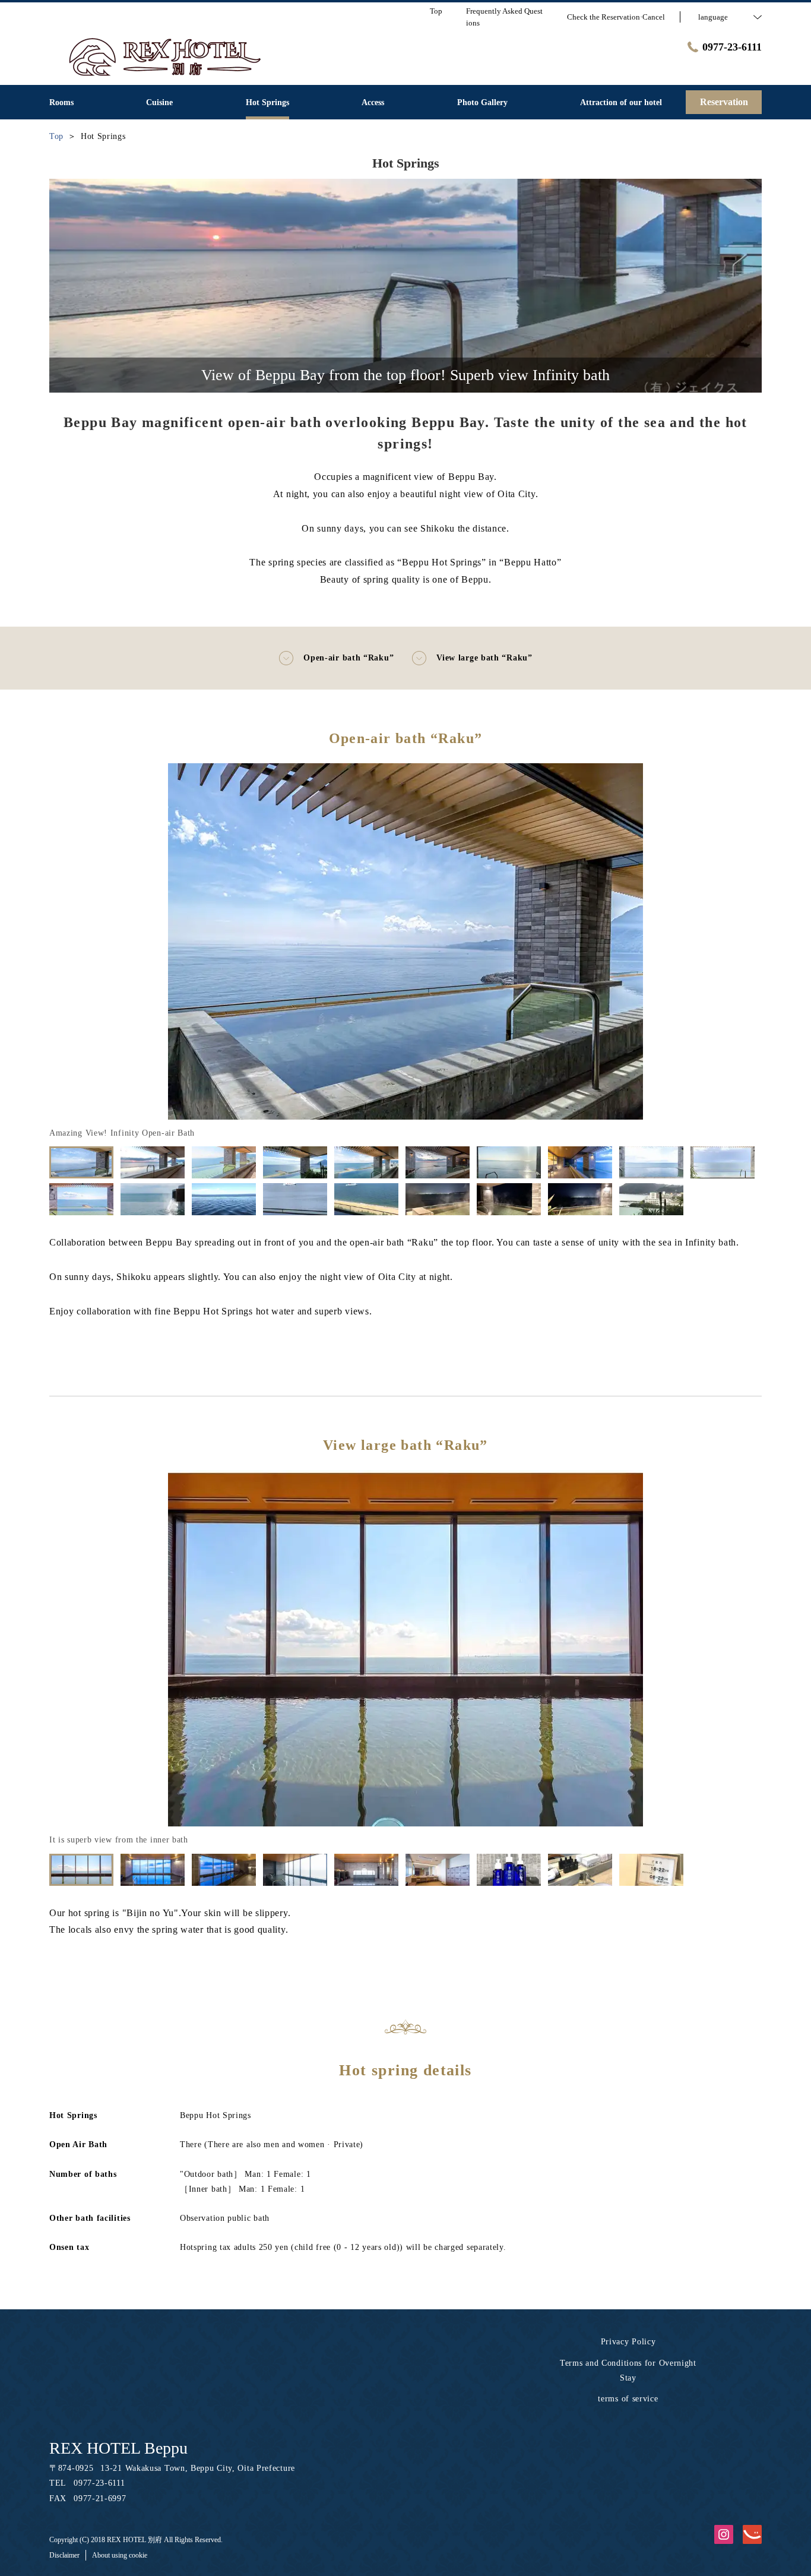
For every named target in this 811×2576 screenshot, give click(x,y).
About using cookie (120, 2555)
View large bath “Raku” (484, 658)
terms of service (628, 2399)
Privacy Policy (628, 2342)
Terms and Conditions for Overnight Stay (628, 2370)
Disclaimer (64, 2555)
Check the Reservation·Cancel (616, 17)
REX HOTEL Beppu (118, 2448)
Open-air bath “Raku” (349, 658)
